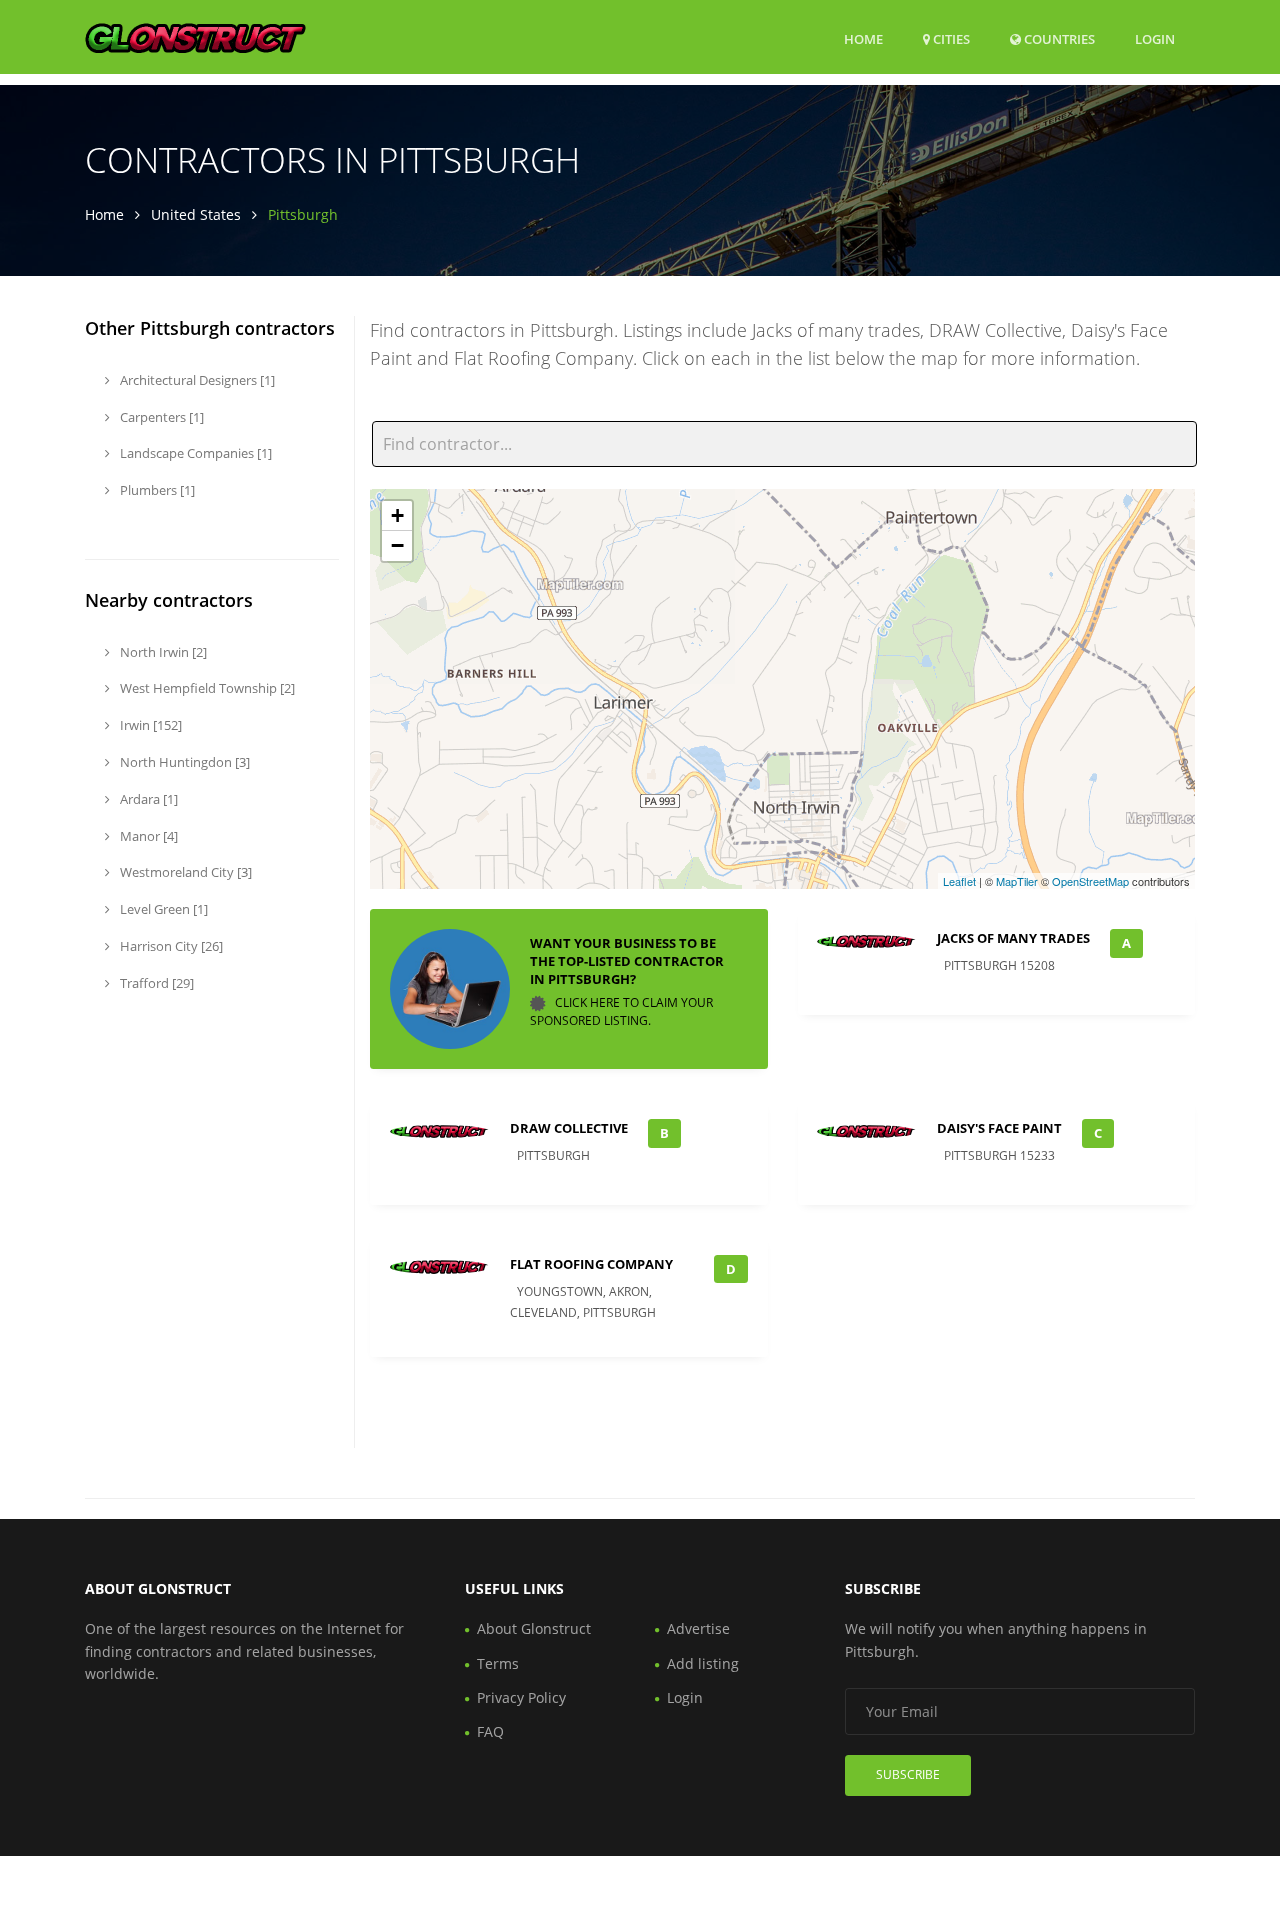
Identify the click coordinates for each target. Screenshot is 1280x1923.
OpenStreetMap (1090, 881)
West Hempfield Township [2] (206, 688)
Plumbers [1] (156, 490)
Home (863, 39)
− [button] (397, 545)
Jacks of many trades (1013, 938)
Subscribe (908, 1774)
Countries (1058, 38)
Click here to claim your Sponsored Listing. (621, 1011)
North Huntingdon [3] (183, 762)
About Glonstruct (534, 1628)
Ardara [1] (147, 799)
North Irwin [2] (162, 652)
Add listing (703, 1663)
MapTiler (1017, 881)
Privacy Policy (521, 1697)
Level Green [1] (162, 909)
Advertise (698, 1628)
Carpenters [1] (160, 417)
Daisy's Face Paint (999, 1128)
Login (1155, 38)
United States (196, 214)
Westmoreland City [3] (184, 872)
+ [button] (397, 515)
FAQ (490, 1731)
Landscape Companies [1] (194, 453)
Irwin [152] (149, 725)
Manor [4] (147, 836)
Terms (498, 1663)
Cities (950, 39)
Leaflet (959, 881)
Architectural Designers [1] (196, 380)
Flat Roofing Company (591, 1264)
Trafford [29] (155, 983)
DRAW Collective (569, 1128)
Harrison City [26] (170, 946)
